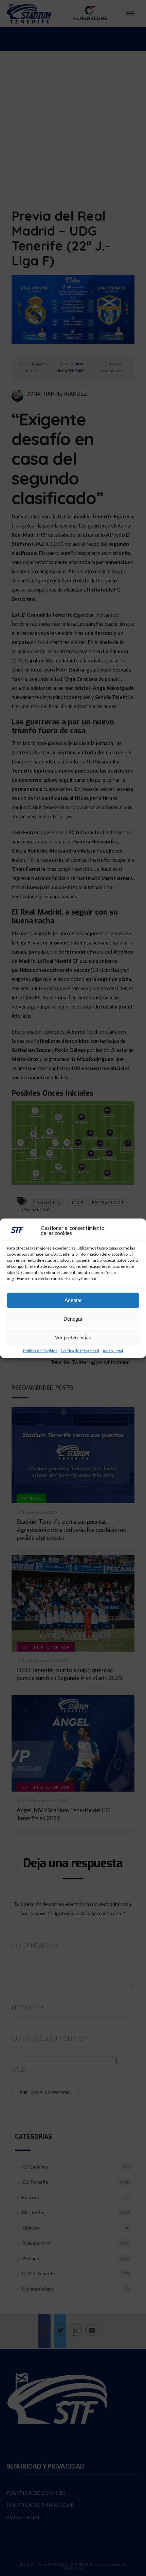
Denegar (73, 1319)
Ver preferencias (73, 1337)
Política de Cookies (40, 1351)
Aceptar (73, 1300)
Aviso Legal (113, 1351)
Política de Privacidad (80, 1351)
